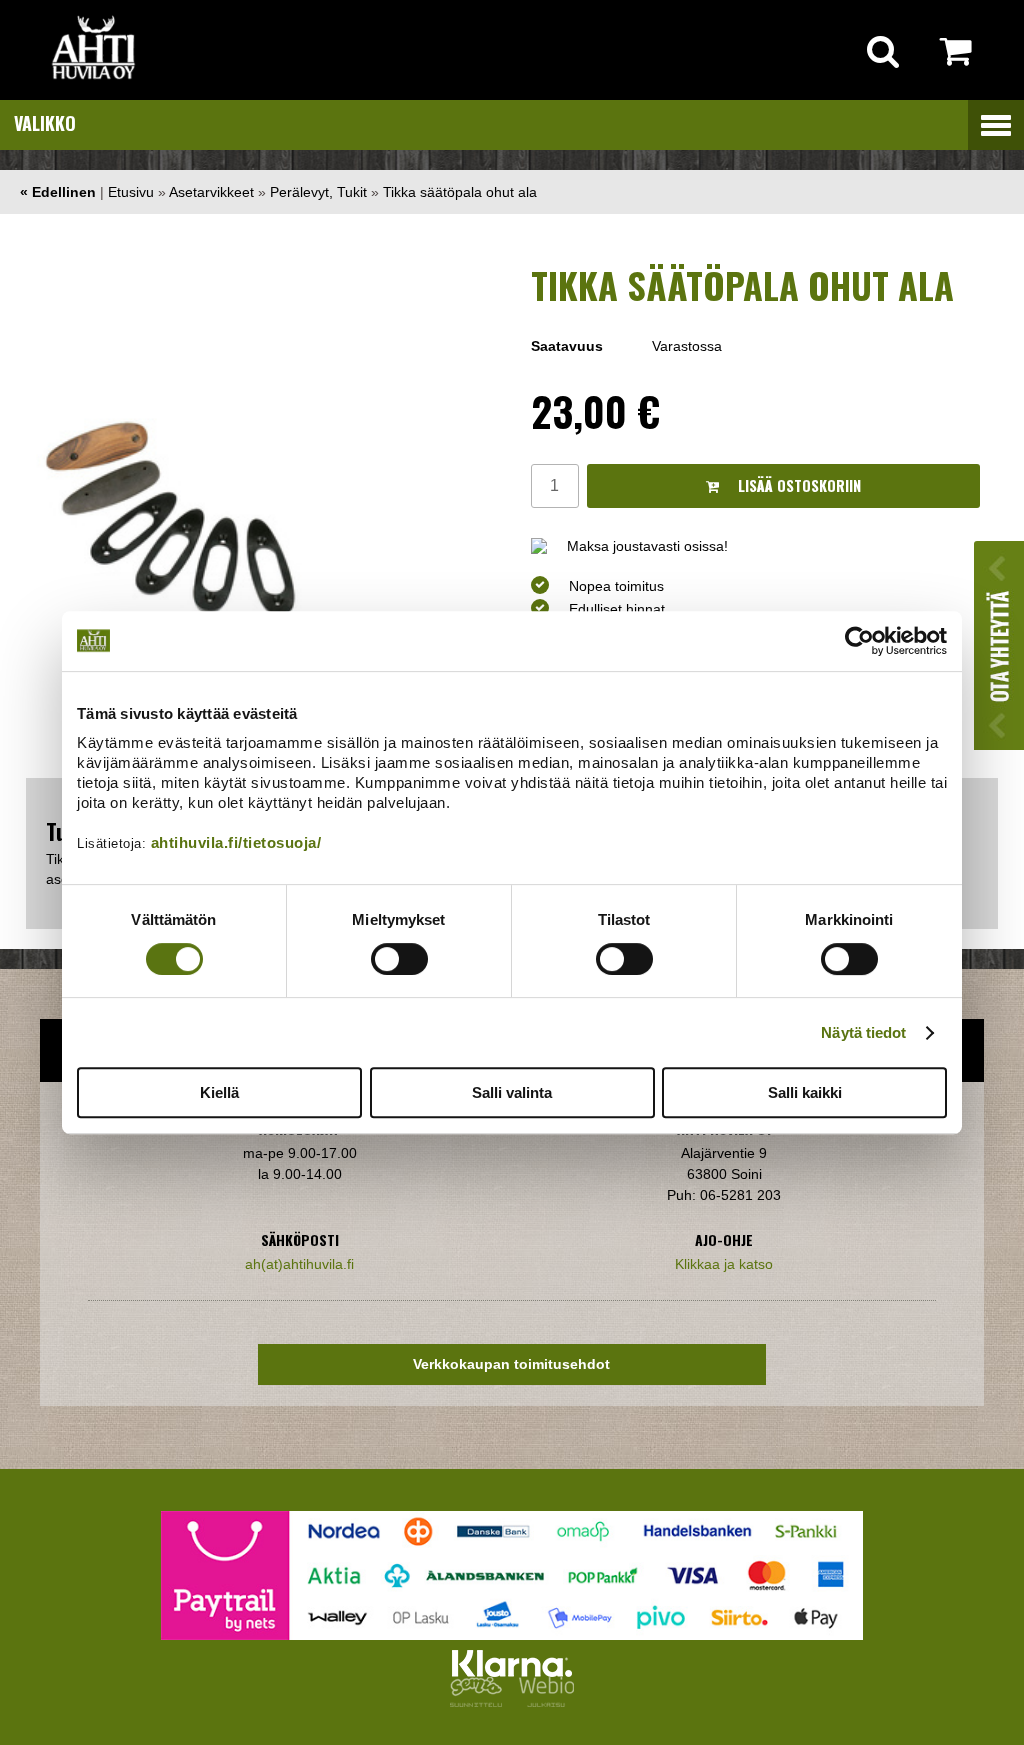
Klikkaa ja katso (724, 1264)
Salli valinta (512, 1092)
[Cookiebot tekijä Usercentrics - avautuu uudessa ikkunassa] (859, 641)
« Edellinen (58, 192)
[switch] (399, 959)
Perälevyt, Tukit (318, 192)
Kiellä (219, 1092)
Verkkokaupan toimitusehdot (511, 1364)
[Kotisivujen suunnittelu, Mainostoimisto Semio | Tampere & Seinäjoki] (480, 1702)
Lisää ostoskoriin (797, 485)
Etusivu (131, 192)
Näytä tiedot (863, 1032)
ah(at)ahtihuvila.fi (299, 1264)
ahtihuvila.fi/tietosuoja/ (236, 842)
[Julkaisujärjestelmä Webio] (542, 1702)
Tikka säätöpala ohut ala (460, 192)
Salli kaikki (805, 1092)
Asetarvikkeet (211, 192)
